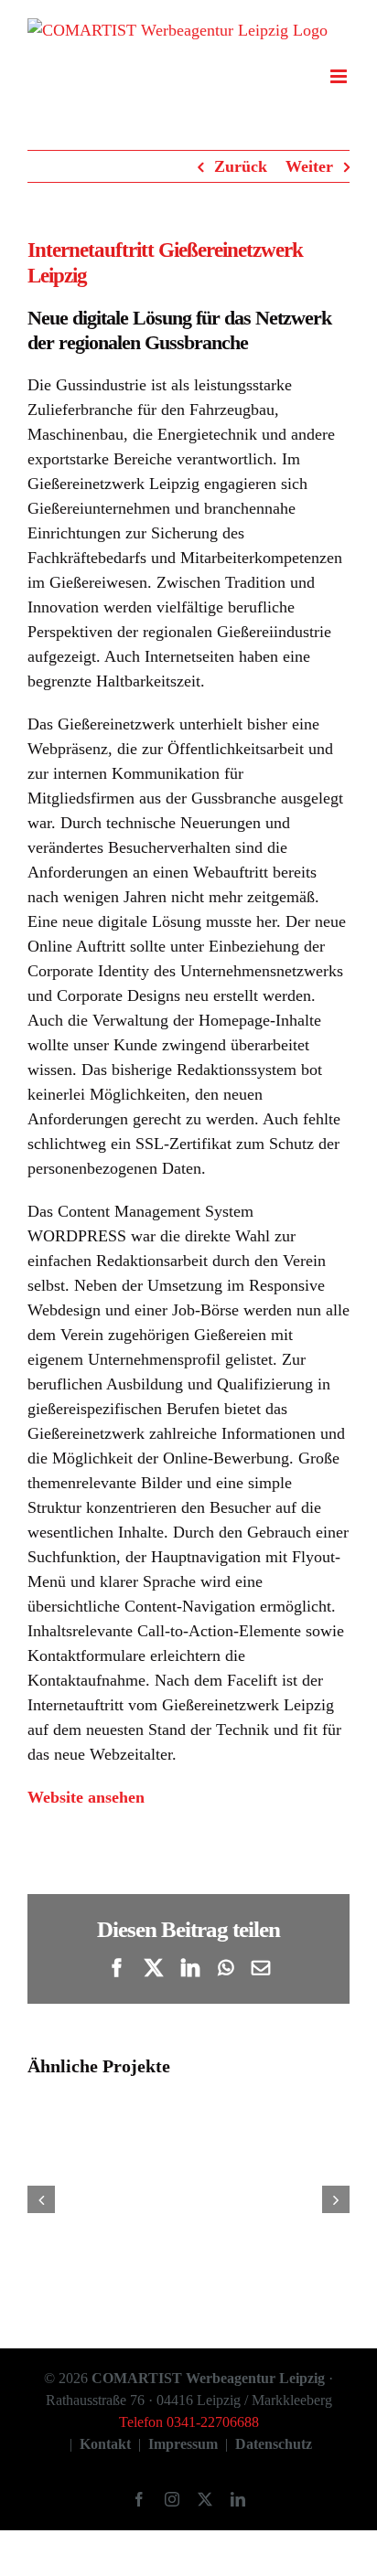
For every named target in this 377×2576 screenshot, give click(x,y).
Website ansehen (86, 1797)
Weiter (309, 166)
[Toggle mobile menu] (340, 76)
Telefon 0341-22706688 (189, 2422)
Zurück (241, 166)
